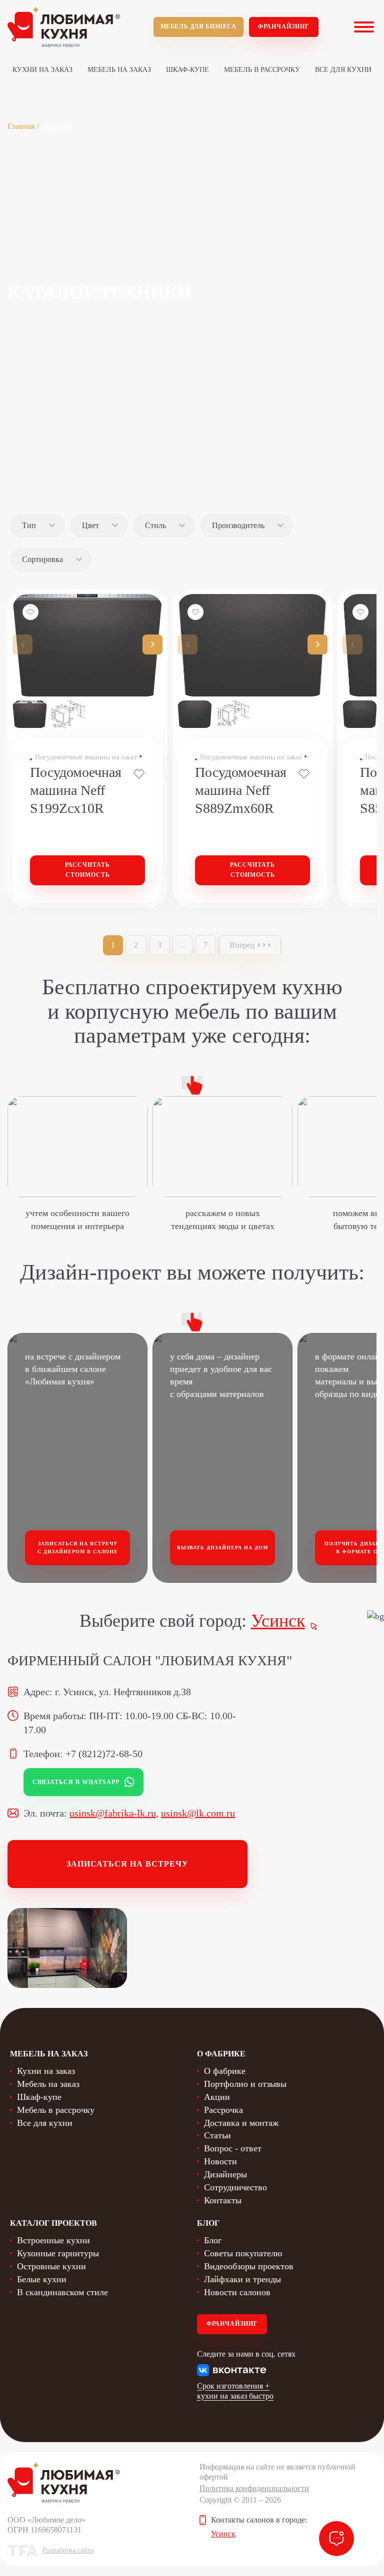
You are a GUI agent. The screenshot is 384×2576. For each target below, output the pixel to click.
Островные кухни (51, 2266)
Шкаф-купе (187, 70)
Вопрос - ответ (233, 2148)
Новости (220, 2161)
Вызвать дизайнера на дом (222, 1548)
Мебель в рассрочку (262, 70)
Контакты (223, 2200)
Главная (21, 126)
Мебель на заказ (119, 70)
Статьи (217, 2135)
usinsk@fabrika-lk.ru (113, 1813)
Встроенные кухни (53, 2240)
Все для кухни (343, 70)
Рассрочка (223, 2110)
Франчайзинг (284, 26)
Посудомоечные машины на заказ (86, 757)
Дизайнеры (225, 2174)
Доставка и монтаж (241, 2123)
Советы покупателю (243, 2253)
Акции (217, 2097)
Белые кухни (42, 2279)
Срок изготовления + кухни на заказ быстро (235, 2391)
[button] (152, 644)
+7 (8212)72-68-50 (104, 1754)
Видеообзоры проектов (249, 2266)
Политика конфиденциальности (254, 2488)
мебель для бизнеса (198, 26)
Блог (213, 2240)
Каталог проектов (53, 2223)
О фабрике (225, 2071)
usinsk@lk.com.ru (198, 1813)
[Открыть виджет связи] (336, 2539)
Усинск (278, 1621)
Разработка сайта (68, 2550)
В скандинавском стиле (62, 2292)
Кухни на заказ (42, 70)
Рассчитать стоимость (87, 870)
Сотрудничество (235, 2187)
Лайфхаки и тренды (242, 2279)
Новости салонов (237, 2292)
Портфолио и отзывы (245, 2084)
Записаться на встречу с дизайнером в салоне (78, 1548)
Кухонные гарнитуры (58, 2253)
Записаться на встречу (127, 1864)
